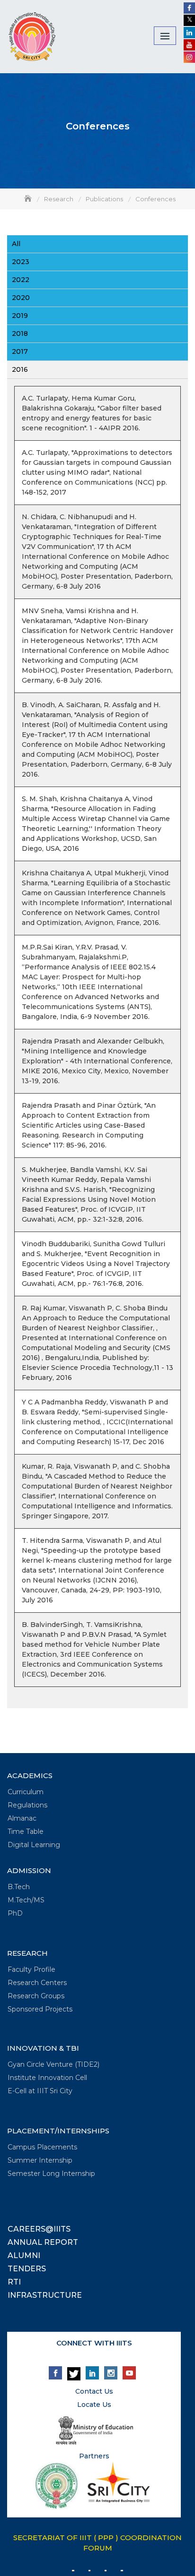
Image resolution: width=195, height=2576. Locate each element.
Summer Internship (40, 2160)
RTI (14, 2282)
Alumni (24, 2255)
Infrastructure (45, 2295)
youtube (129, 2373)
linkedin (92, 2373)
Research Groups (36, 1996)
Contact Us (94, 2391)
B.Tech (19, 1887)
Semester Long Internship (51, 2174)
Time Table (26, 1831)
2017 (20, 351)
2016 (20, 369)
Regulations (27, 1805)
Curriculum (26, 1792)
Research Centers (37, 1983)
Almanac (22, 1818)
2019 (20, 316)
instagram (111, 2373)
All (16, 244)
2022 (21, 280)
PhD (15, 1913)
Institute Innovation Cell (47, 2078)
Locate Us (94, 2405)
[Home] (29, 199)
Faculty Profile (31, 1969)
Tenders (27, 2269)
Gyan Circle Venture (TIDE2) (53, 2064)
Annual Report (43, 2242)
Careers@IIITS (39, 2229)
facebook (55, 2373)
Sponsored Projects (40, 2009)
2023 (21, 262)
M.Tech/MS (26, 1900)
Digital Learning (34, 1845)
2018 (20, 334)
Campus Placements (42, 2147)
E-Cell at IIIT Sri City (40, 2091)
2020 (21, 298)
